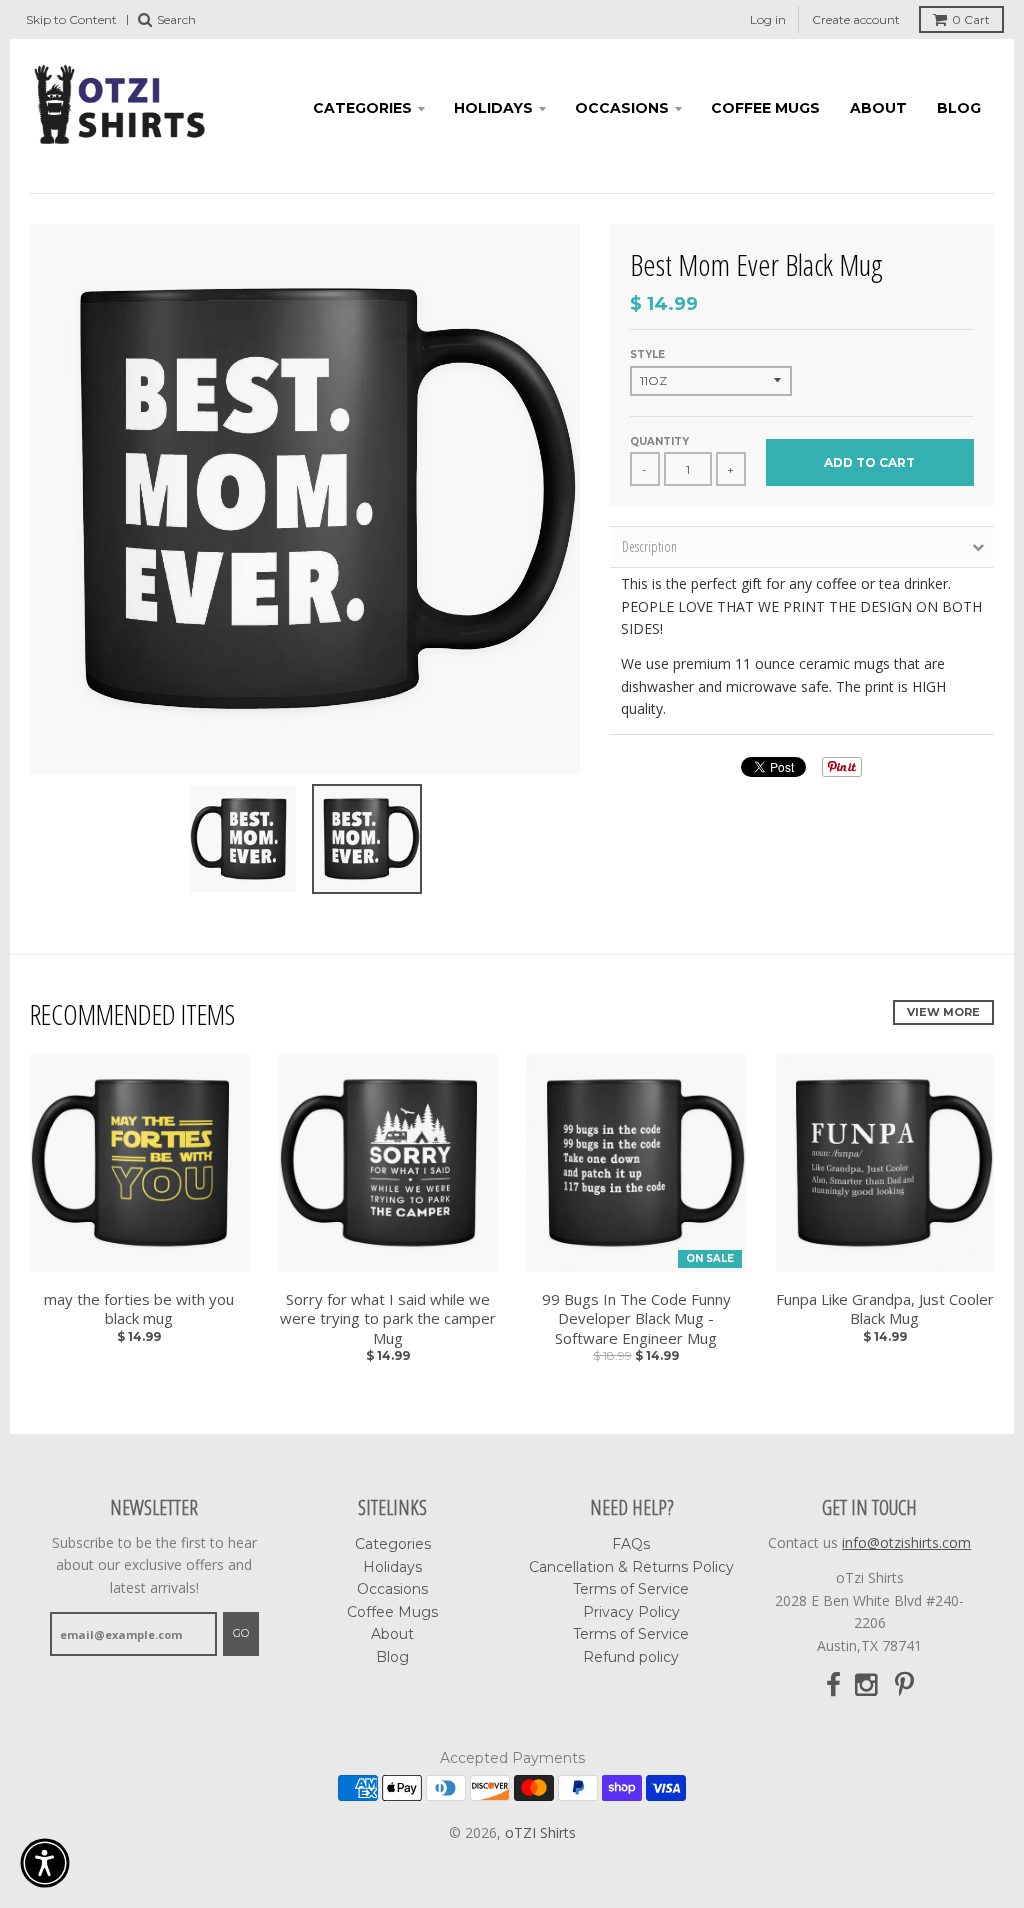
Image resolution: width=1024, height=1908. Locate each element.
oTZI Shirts (540, 1832)
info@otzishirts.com (906, 1542)
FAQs (631, 1544)
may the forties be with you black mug (139, 1309)
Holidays (493, 108)
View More (943, 1012)
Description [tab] (649, 546)
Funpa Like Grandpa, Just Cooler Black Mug (885, 1309)
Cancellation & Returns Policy (631, 1567)
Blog (959, 108)
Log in (768, 19)
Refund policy (631, 1657)
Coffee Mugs (765, 108)
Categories (362, 108)
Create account (856, 19)
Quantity (659, 441)
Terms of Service (631, 1589)
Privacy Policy (631, 1612)
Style (647, 354)
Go (241, 1633)
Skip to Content (71, 19)
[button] (45, 1863)
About (878, 108)
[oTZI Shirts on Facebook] (833, 1685)
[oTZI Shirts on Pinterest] (904, 1685)
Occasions (622, 108)
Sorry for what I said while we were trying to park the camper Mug (388, 1319)
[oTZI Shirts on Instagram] (868, 1685)
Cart (971, 19)
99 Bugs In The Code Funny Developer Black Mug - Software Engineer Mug (636, 1319)
